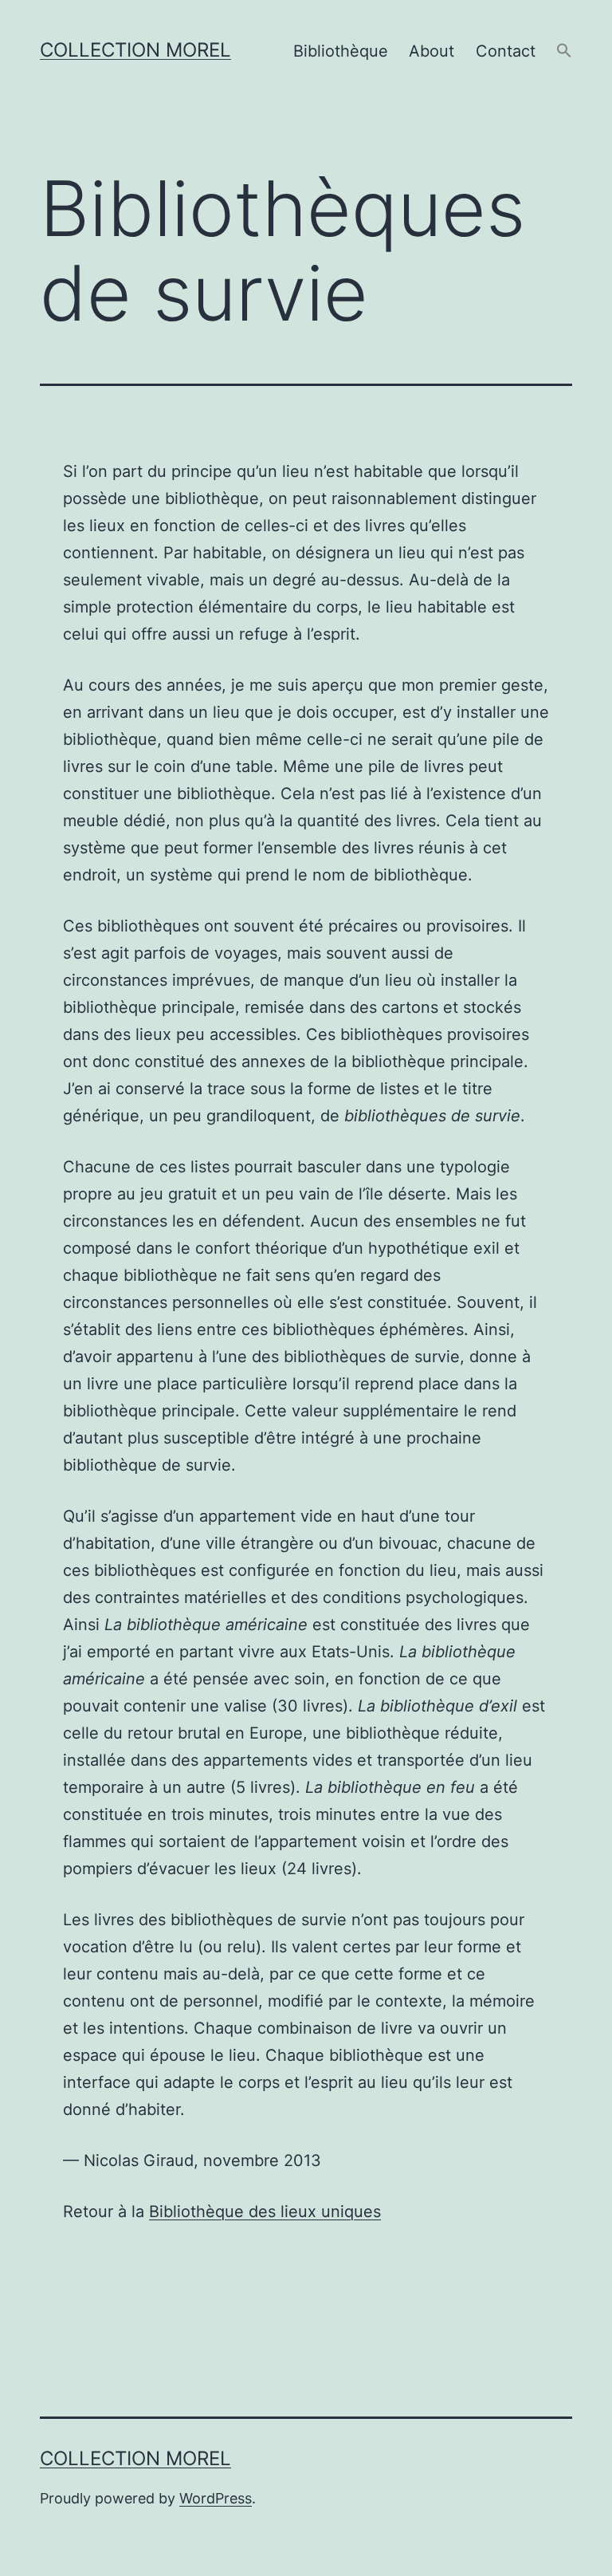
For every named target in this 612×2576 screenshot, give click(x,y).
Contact (506, 51)
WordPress (216, 2498)
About (432, 51)
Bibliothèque (341, 51)
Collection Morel (135, 50)
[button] (564, 51)
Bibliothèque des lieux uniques (265, 2212)
